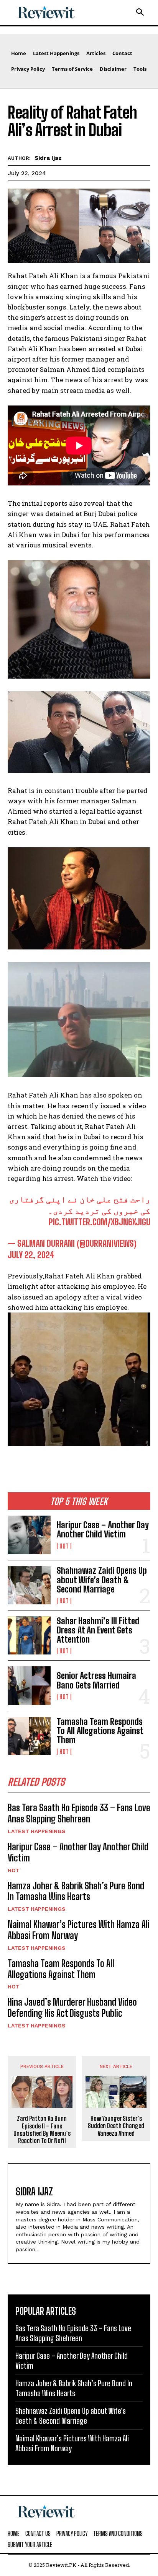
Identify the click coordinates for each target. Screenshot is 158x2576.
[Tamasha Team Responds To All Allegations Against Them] (29, 1736)
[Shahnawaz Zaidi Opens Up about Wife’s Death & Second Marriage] (29, 1585)
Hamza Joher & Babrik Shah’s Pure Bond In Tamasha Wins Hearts (76, 1891)
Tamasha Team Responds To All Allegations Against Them (100, 1731)
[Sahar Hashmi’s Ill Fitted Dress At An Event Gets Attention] (29, 1635)
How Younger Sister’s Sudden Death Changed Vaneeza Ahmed (116, 2126)
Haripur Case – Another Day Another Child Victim (103, 1530)
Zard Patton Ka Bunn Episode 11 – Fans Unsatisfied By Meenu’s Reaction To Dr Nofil (42, 2129)
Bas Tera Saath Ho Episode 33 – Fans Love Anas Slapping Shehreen (79, 1813)
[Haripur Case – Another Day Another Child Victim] (29, 1535)
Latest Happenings (37, 1831)
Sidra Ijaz (48, 158)
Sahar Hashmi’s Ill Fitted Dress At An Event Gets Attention (98, 1630)
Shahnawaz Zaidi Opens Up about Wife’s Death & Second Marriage (102, 1580)
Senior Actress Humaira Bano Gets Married (96, 1680)
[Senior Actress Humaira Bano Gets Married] (29, 1685)
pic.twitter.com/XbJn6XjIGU (100, 1222)
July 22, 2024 (31, 1255)
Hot (64, 1546)
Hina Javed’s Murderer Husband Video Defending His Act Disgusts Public (72, 2008)
